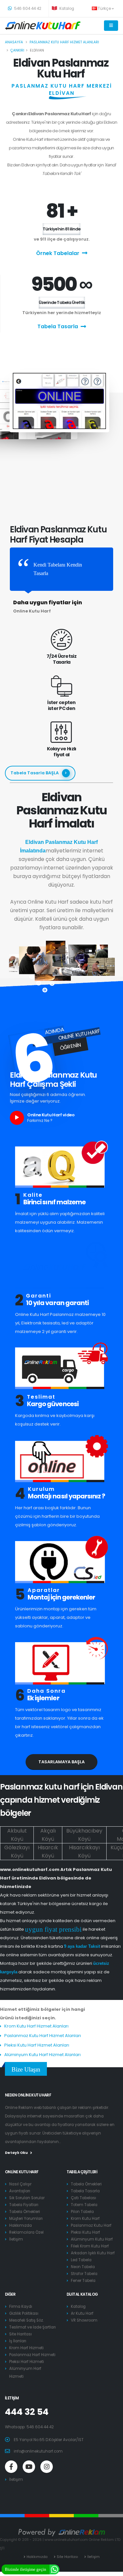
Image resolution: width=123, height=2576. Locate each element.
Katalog (66, 9)
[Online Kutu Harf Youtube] (29, 2467)
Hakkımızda (20, 2225)
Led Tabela (81, 2260)
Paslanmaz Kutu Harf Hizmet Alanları (43, 2036)
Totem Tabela (84, 2205)
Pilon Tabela (82, 2212)
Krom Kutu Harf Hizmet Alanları (36, 2026)
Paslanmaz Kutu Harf (91, 2225)
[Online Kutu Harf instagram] (47, 2467)
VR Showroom (84, 2320)
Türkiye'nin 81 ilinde (61, 229)
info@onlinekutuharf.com (38, 2451)
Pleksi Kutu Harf (85, 2232)
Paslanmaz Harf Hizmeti (32, 2355)
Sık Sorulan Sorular (27, 2198)
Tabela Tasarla (58, 326)
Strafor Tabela (84, 2274)
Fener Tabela (83, 2281)
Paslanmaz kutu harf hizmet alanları (64, 42)
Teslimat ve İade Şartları (32, 2327)
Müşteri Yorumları (26, 2219)
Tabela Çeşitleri (82, 2172)
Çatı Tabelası (83, 2198)
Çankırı (17, 50)
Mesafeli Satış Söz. (26, 2320)
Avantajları (20, 2191)
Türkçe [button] (105, 9)
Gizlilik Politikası (24, 2313)
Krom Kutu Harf (85, 2219)
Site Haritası (20, 2334)
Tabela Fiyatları (24, 2205)
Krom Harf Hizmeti (26, 2348)
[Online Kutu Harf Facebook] (11, 2467)
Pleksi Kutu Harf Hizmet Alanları (37, 2045)
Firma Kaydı (21, 2307)
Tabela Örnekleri (25, 2212)
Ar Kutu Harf (82, 2313)
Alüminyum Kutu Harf (92, 2239)
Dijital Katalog (82, 2294)
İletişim (16, 2239)
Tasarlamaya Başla (61, 1762)
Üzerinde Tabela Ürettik (62, 302)
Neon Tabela (83, 2267)
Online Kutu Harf (22, 2172)
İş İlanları (18, 2341)
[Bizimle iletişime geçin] (54, 2569)
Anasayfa (14, 42)
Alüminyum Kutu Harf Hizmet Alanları (42, 2055)
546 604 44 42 (27, 9)
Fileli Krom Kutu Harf (90, 2246)
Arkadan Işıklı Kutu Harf (93, 2253)
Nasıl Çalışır (20, 2184)
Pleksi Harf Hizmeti (27, 2362)
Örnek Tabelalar (58, 253)
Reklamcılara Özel (26, 2232)
